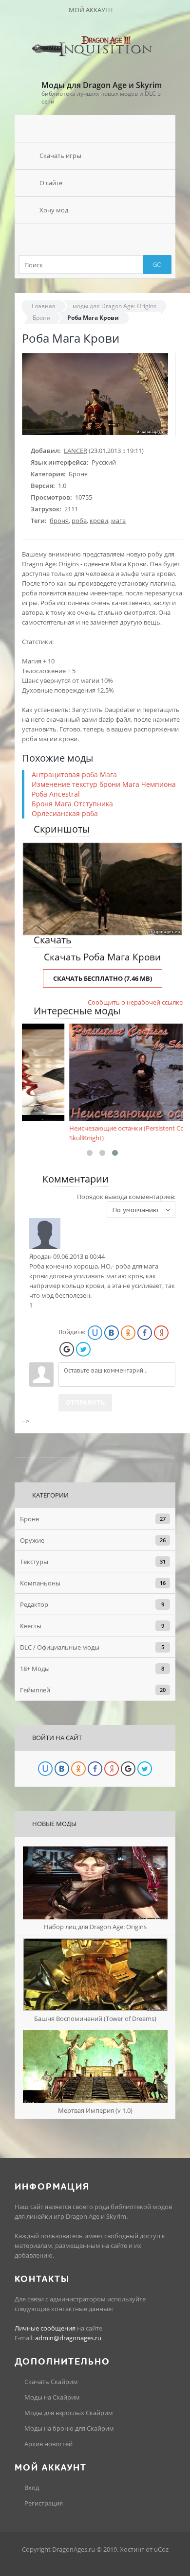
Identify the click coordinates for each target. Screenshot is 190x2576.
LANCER (76, 451)
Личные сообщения (45, 2328)
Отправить (85, 1402)
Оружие (32, 1540)
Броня (41, 318)
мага (118, 521)
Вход (32, 2488)
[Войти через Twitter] (83, 1349)
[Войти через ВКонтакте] (112, 1333)
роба (79, 521)
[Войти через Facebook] (145, 1333)
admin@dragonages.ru (68, 2338)
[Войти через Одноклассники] (128, 1333)
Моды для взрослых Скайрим (68, 2413)
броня (59, 521)
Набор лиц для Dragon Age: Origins (95, 1927)
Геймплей (35, 1690)
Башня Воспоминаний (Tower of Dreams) (95, 2019)
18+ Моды (35, 1669)
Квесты (31, 1626)
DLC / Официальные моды (60, 1647)
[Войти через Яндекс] (161, 1333)
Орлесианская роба (65, 813)
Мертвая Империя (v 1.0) (95, 2110)
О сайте (51, 183)
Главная (44, 306)
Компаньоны (40, 1583)
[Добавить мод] (95, 237)
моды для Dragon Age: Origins (114, 306)
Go (157, 264)
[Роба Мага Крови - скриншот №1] (102, 889)
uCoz (161, 2549)
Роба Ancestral (56, 794)
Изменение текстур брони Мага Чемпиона (104, 784)
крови (99, 521)
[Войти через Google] (67, 1349)
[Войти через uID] (95, 1333)
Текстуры (34, 1562)
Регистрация (44, 2503)
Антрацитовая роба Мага (74, 775)
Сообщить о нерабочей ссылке (135, 1002)
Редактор (34, 1604)
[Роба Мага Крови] (95, 433)
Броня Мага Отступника (72, 804)
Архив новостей (48, 2444)
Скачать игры (60, 156)
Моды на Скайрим (51, 2397)
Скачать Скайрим (50, 2382)
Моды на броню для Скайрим (68, 2428)
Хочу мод (54, 210)
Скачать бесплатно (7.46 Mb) (103, 978)
